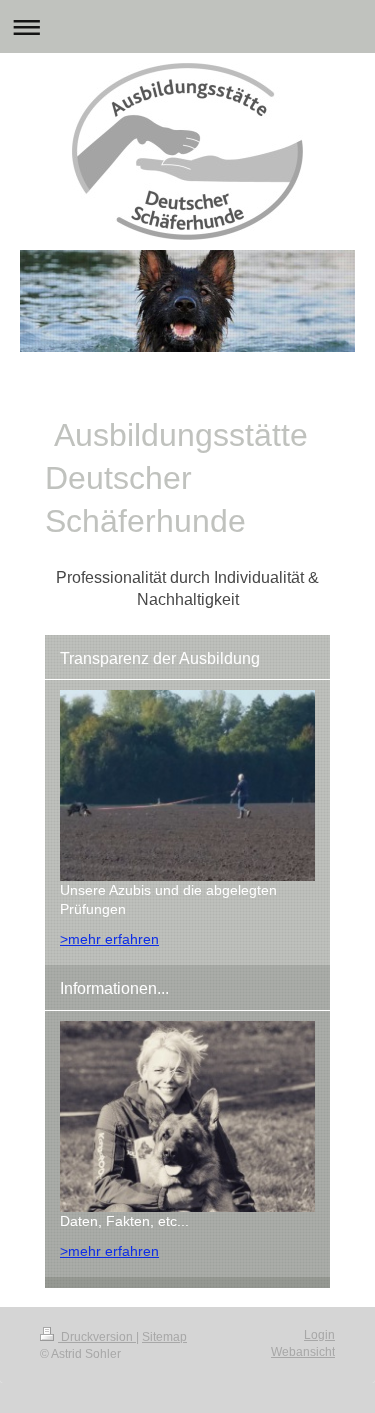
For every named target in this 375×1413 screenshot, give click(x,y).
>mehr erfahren (109, 939)
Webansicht (303, 1352)
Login (319, 1335)
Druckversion (97, 1337)
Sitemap (164, 1337)
